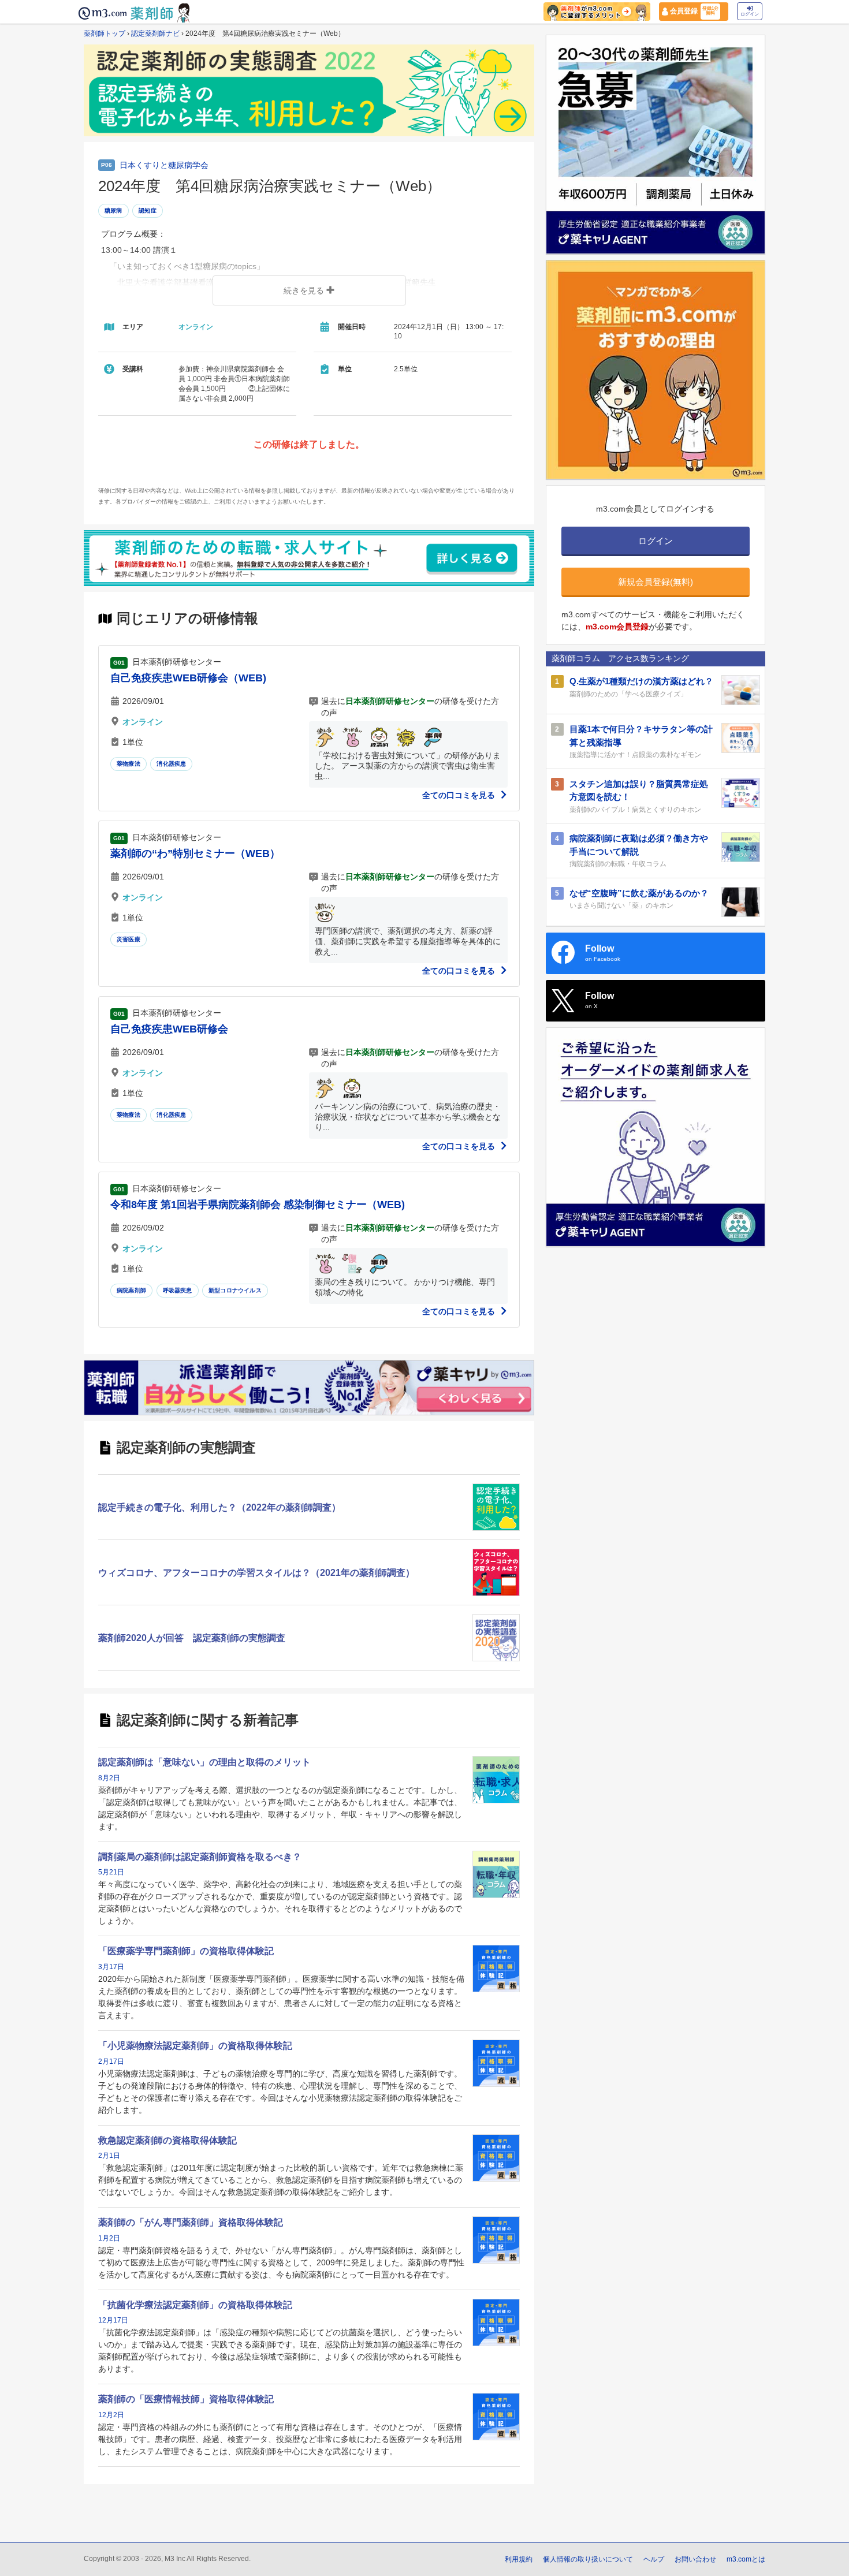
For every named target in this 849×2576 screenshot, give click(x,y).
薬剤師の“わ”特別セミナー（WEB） (195, 853)
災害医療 (129, 939)
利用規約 (519, 2559)
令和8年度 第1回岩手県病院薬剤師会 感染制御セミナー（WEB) (258, 1205)
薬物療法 (129, 764)
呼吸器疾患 (178, 1290)
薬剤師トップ (105, 33)
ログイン (750, 14)
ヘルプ (654, 2559)
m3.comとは (746, 2559)
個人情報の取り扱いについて (588, 2559)
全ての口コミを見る (460, 795)
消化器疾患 (171, 764)
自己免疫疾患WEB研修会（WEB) (188, 678)
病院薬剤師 (131, 1290)
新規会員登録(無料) (656, 582)
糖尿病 (113, 210)
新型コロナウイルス (235, 1290)
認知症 (148, 210)
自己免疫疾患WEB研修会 (169, 1029)
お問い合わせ (695, 2559)
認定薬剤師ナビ (155, 33)
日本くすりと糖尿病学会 (164, 165)
